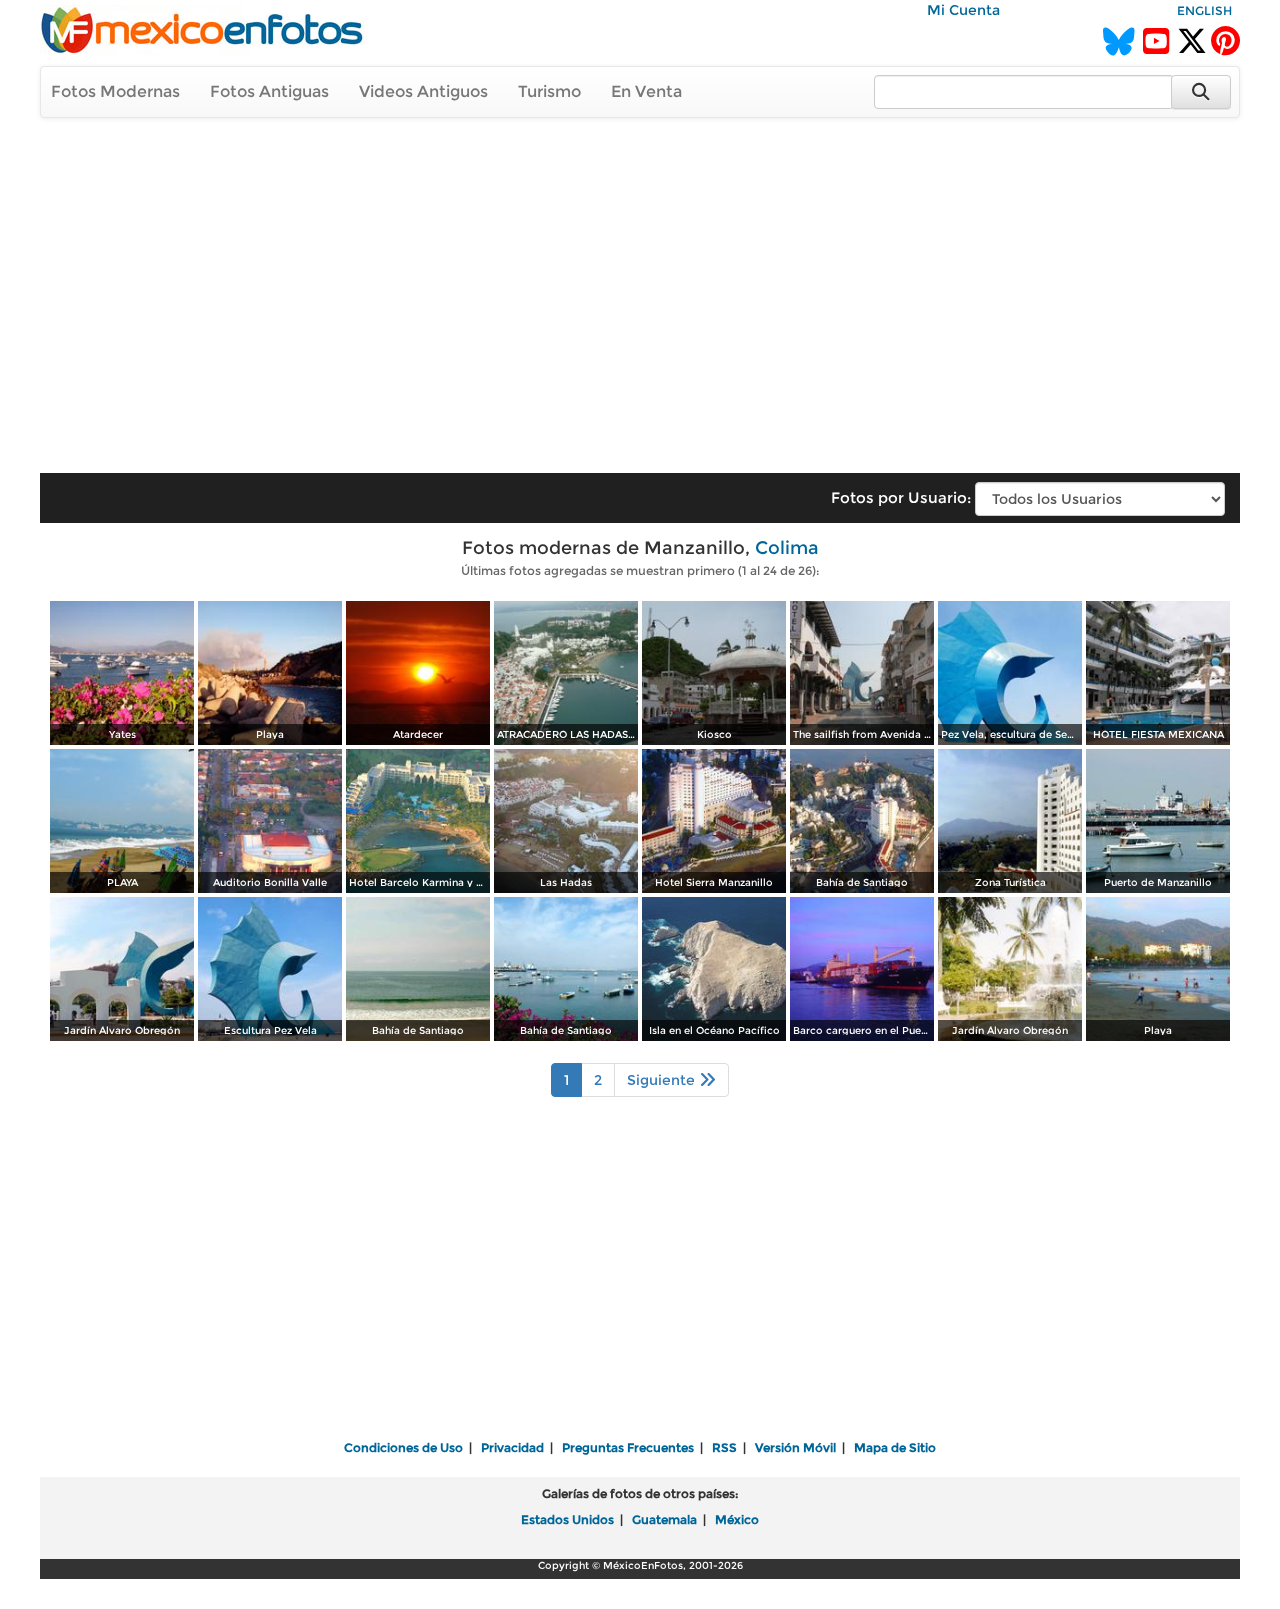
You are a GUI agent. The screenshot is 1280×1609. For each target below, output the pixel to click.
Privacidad (512, 1447)
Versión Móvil (795, 1447)
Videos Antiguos (423, 91)
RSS (724, 1447)
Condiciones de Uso (403, 1447)
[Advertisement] (640, 286)
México (737, 1519)
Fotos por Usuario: (901, 497)
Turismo (549, 91)
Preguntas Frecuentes (628, 1447)
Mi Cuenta (963, 10)
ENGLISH (1204, 10)
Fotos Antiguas (269, 91)
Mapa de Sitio (895, 1447)
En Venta (646, 91)
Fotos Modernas (115, 91)
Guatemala (664, 1519)
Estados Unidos (567, 1519)
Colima (787, 548)
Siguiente (663, 1080)
